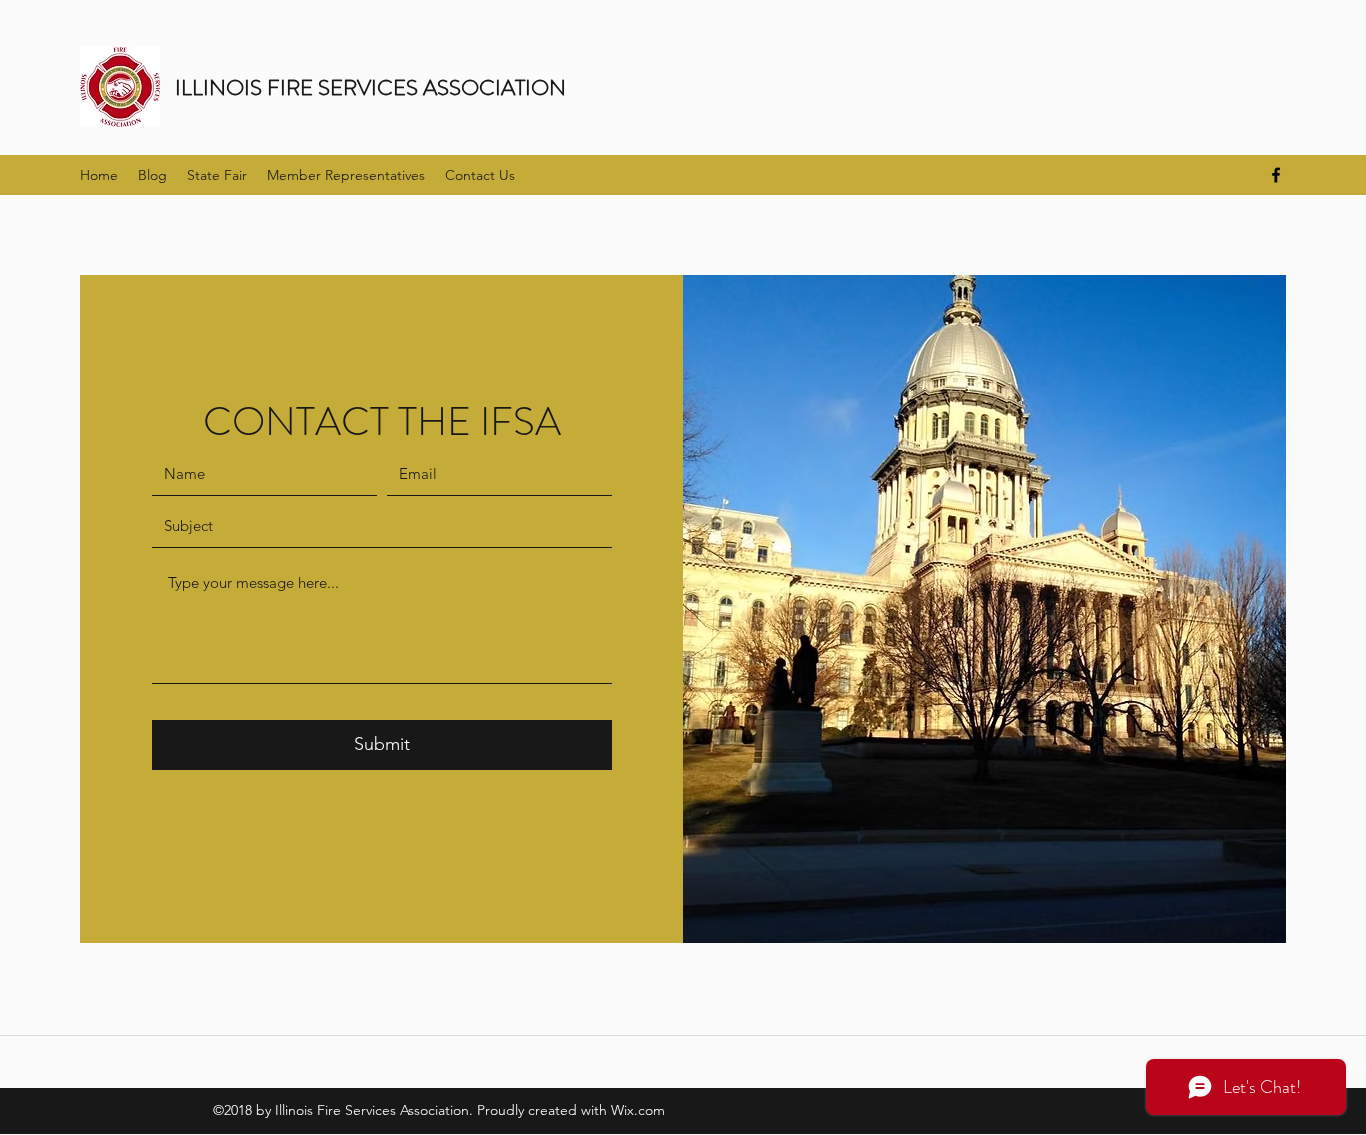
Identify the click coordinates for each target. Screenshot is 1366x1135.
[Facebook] (1276, 175)
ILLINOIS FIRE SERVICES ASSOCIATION (370, 87)
